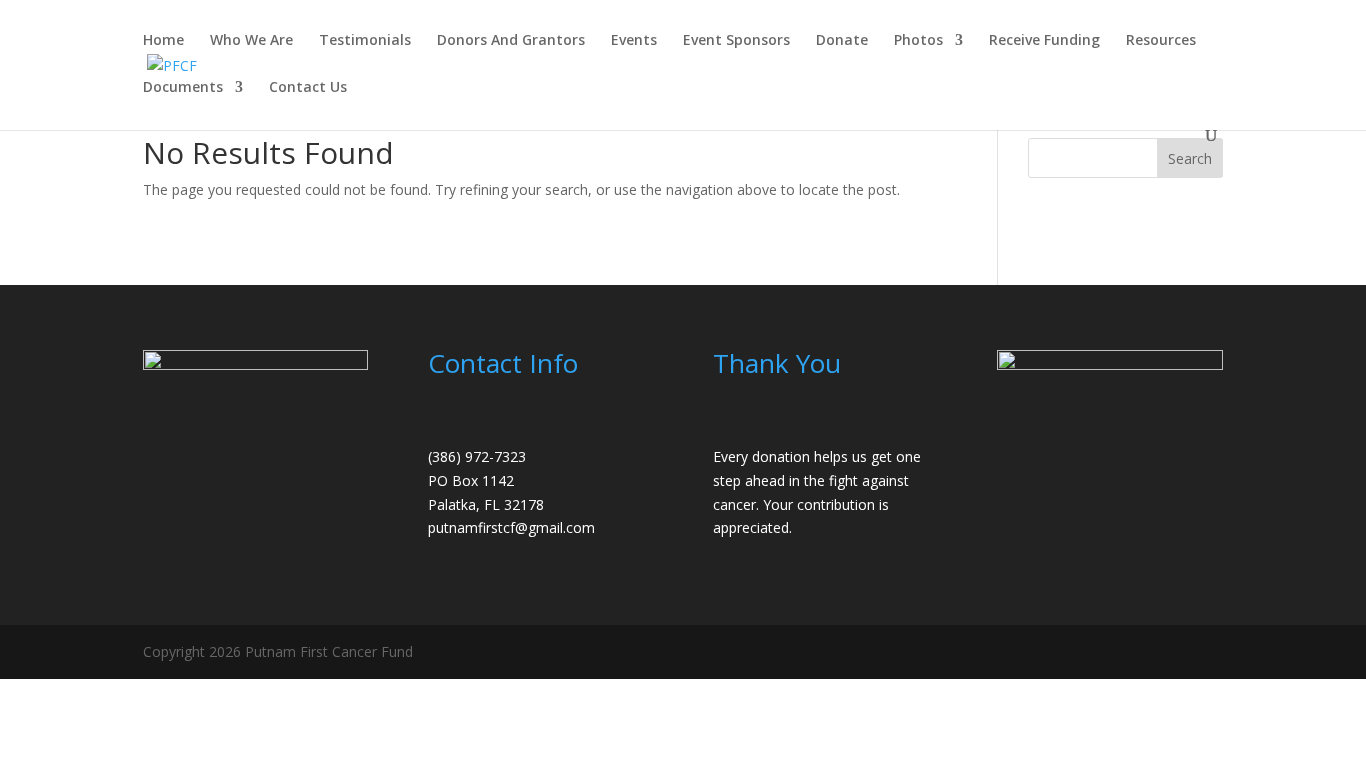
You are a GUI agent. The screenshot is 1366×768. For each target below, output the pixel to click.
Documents (183, 88)
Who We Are (251, 41)
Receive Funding (1044, 41)
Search (1190, 158)
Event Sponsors (736, 41)
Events (634, 41)
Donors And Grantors (511, 41)
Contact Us (308, 88)
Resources (1161, 41)
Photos (918, 41)
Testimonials (365, 41)
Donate (842, 41)
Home (163, 41)
